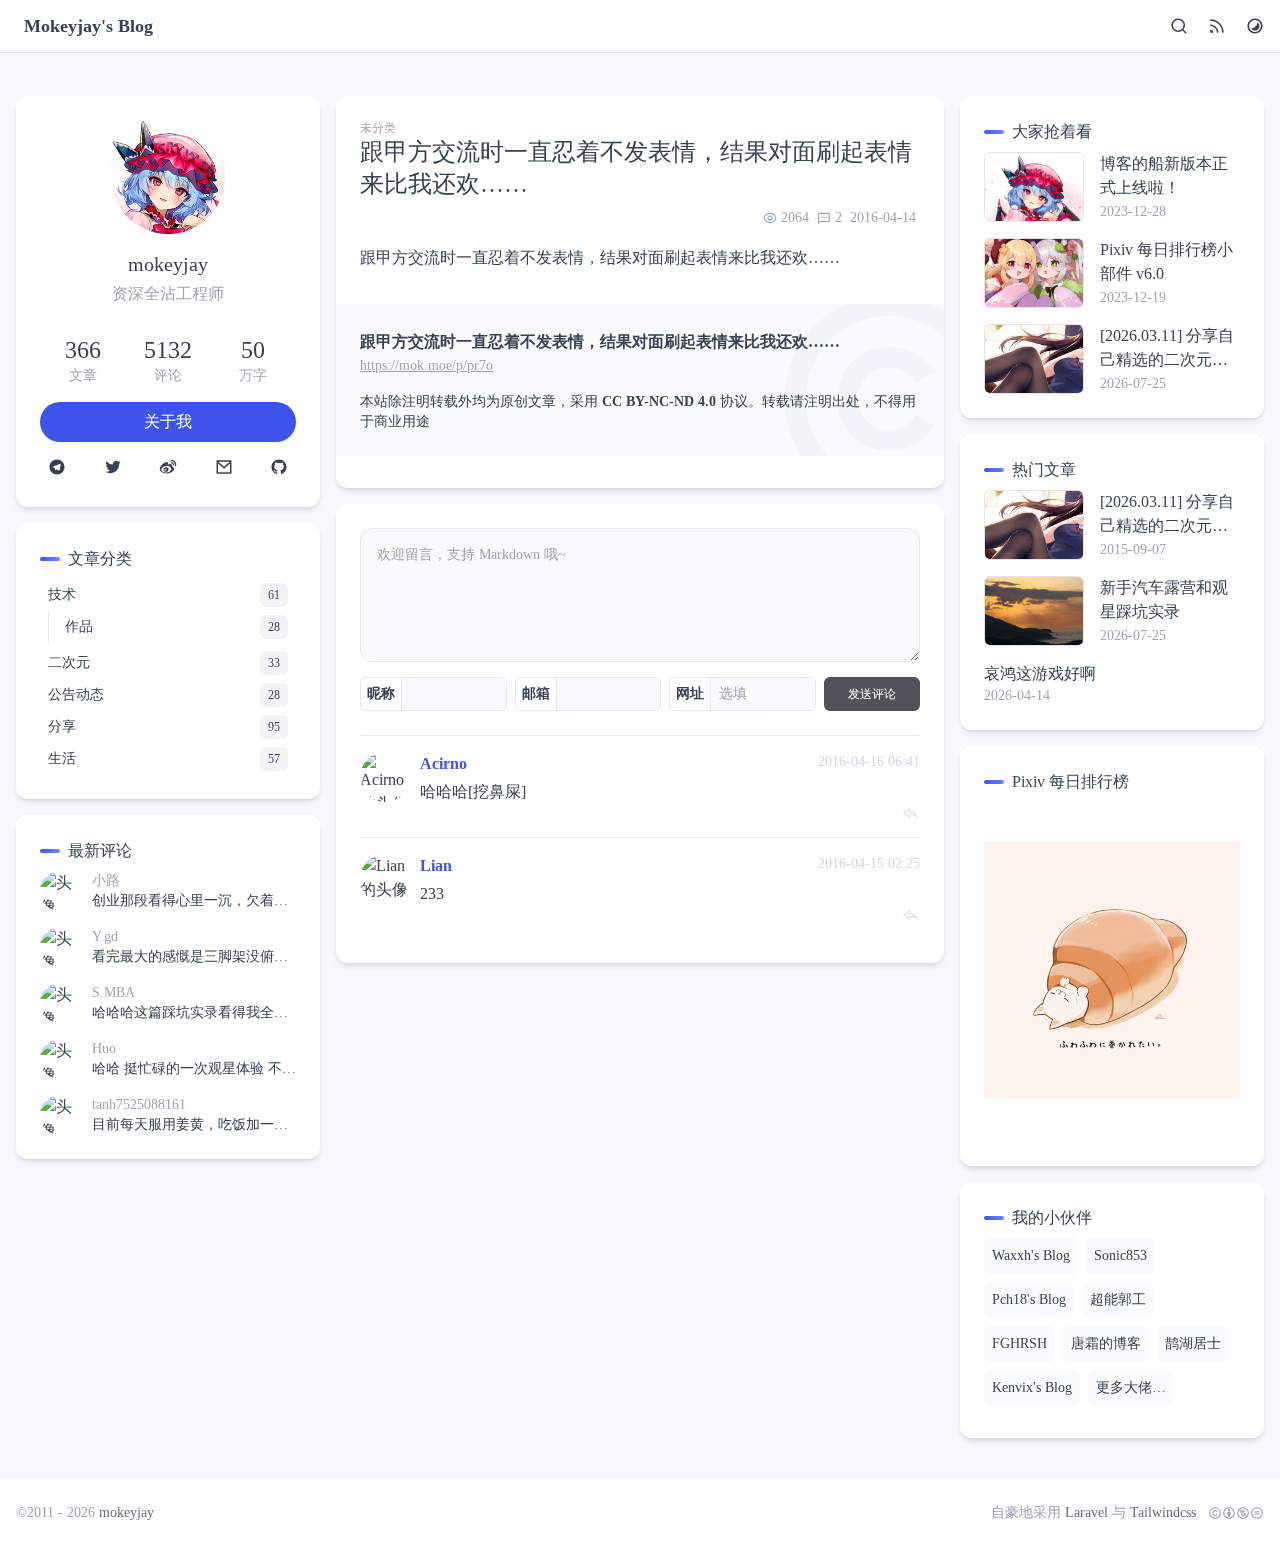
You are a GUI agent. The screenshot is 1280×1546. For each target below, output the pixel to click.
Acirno (443, 763)
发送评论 (872, 694)
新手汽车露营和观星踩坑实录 (1164, 599)
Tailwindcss (1163, 1512)
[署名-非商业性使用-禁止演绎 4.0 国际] (1232, 1513)
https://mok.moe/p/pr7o (426, 365)
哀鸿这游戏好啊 (1040, 673)
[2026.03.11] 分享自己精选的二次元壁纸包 (1167, 349)
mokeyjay (126, 1512)
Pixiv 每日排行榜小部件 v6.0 (1166, 261)
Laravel (1086, 1512)
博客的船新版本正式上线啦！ (1164, 175)
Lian (436, 865)
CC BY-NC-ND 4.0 (659, 401)
